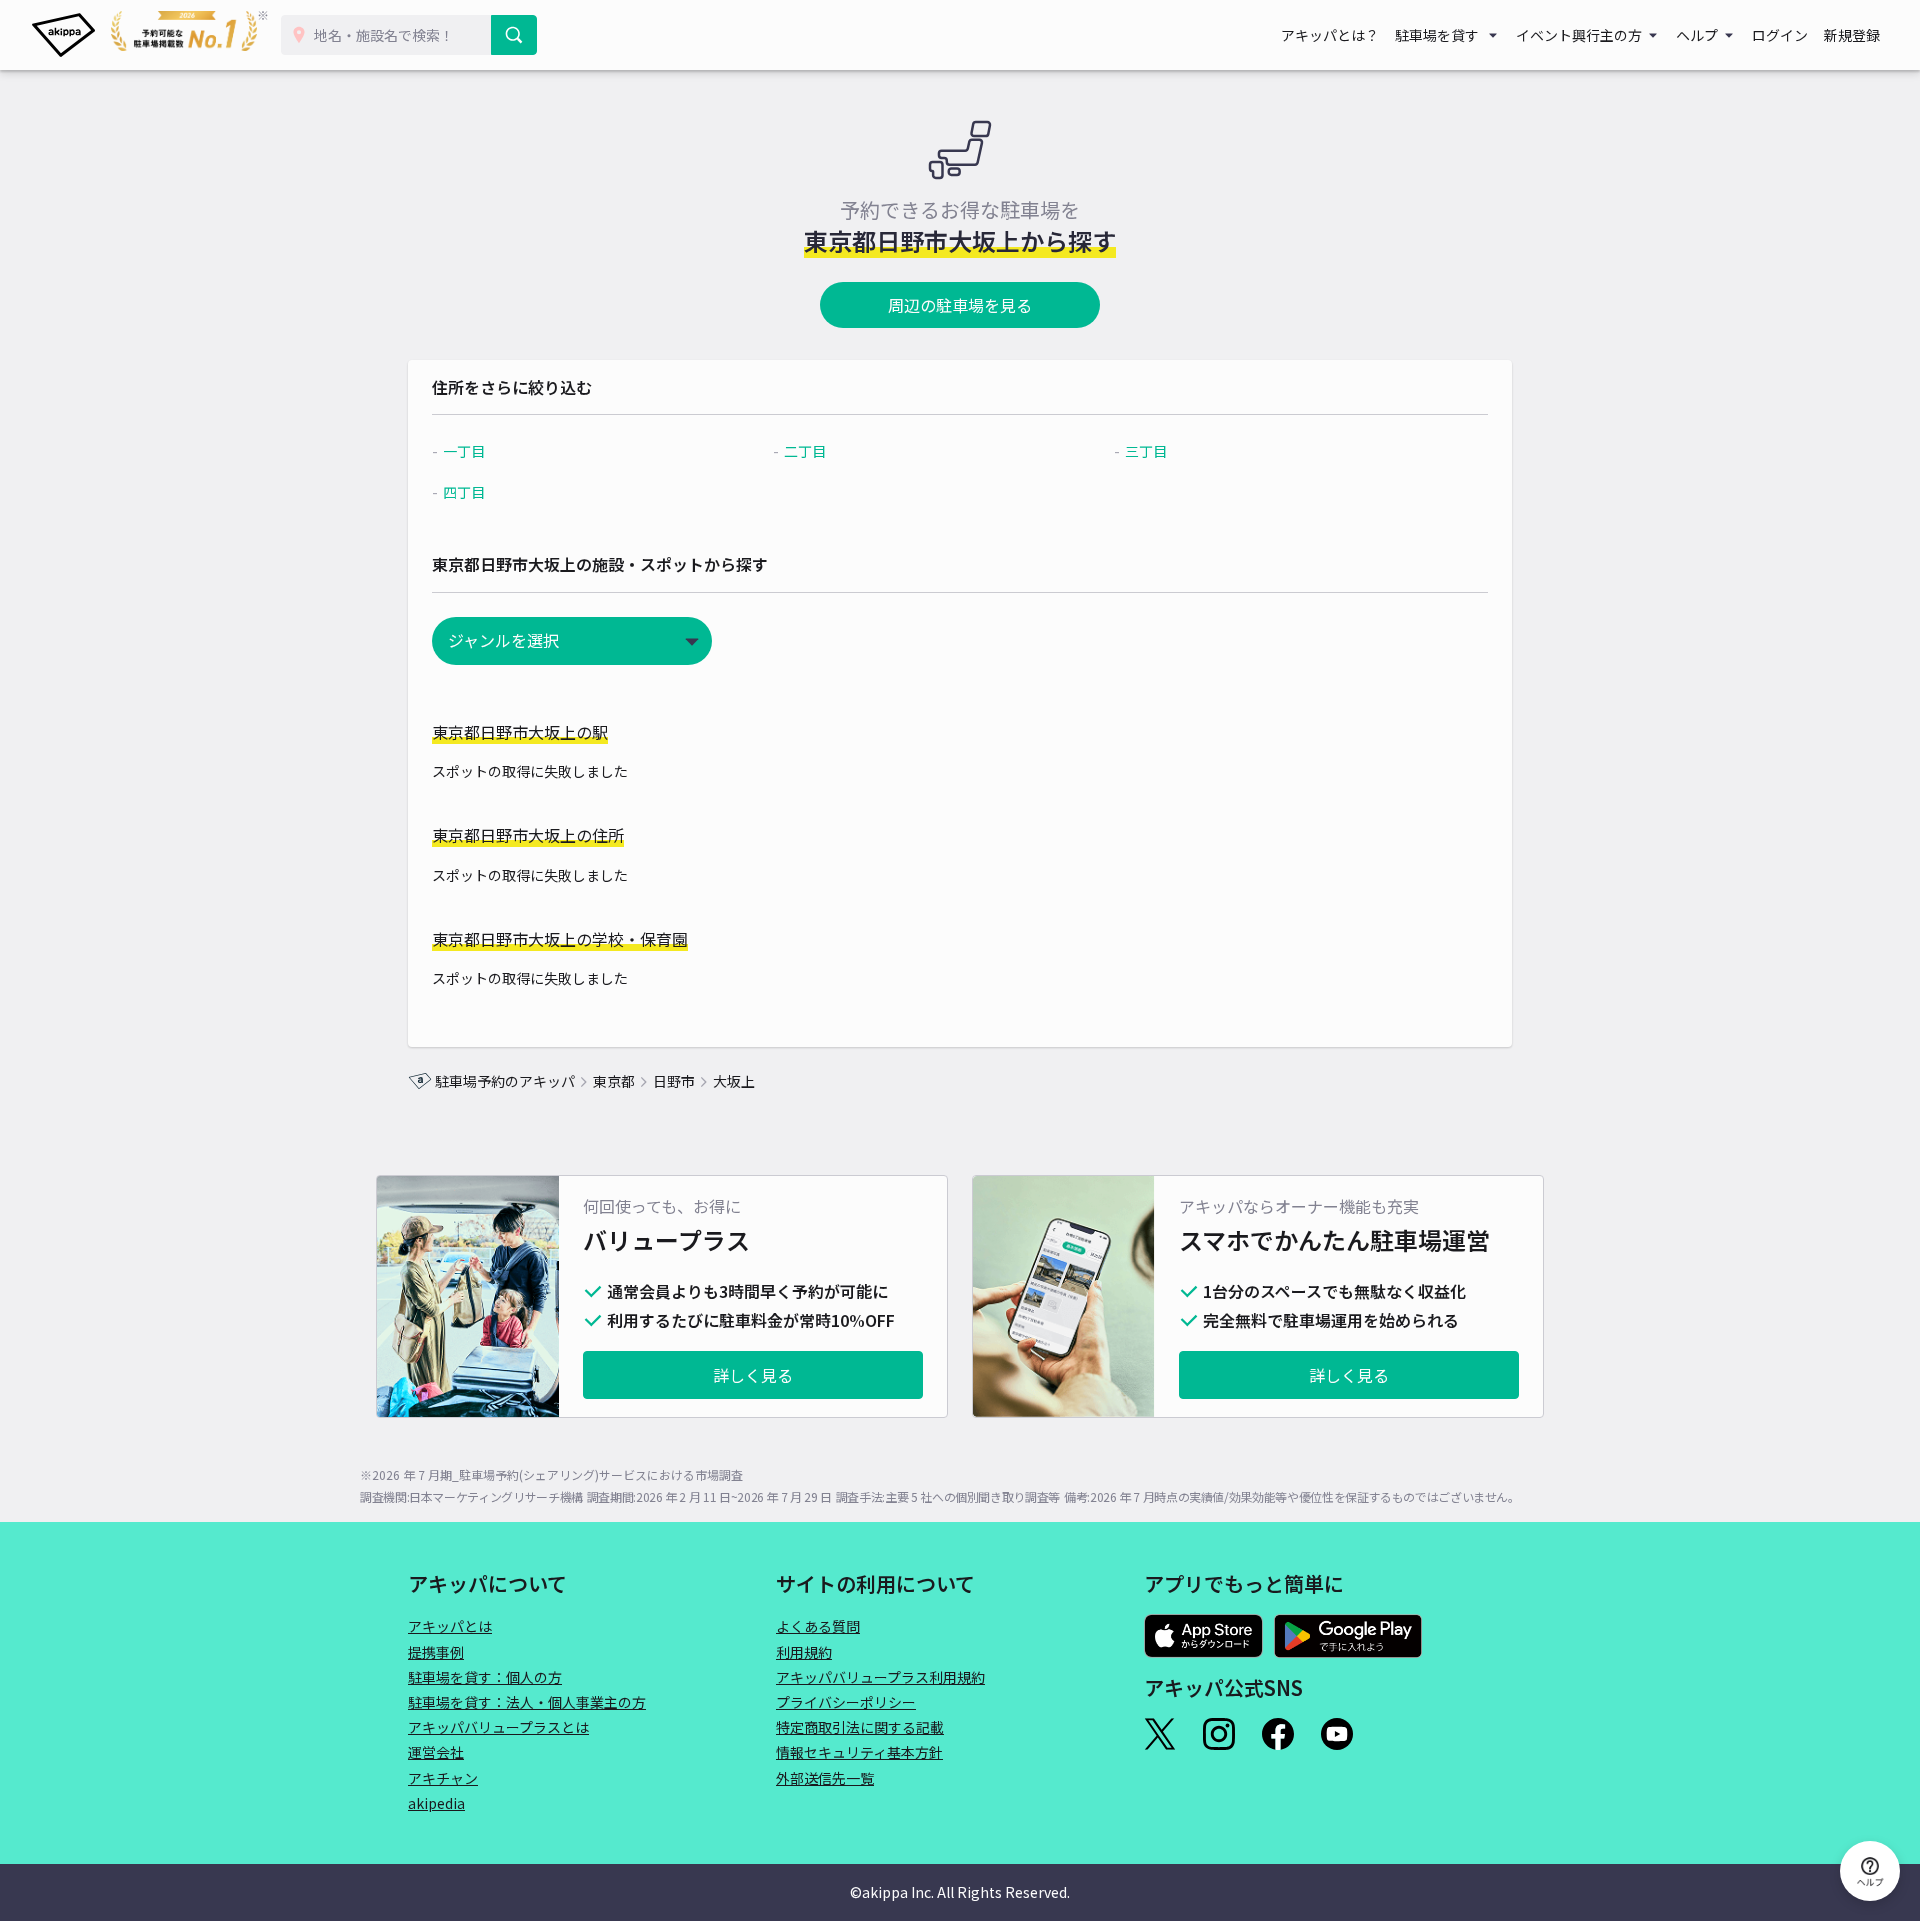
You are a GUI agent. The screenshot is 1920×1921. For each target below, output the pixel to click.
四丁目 (464, 492)
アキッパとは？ (1330, 35)
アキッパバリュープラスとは (498, 1727)
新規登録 (1852, 35)
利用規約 (804, 1652)
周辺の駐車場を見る (960, 305)
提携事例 (436, 1652)
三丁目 (1146, 451)
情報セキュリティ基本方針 (859, 1752)
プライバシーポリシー (846, 1702)
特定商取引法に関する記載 (860, 1727)
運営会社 (436, 1752)
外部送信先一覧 (825, 1778)
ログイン (1780, 35)
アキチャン (443, 1778)
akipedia (436, 1803)
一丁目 (464, 451)
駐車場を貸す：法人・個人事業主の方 (527, 1702)
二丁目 (805, 451)
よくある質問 (818, 1626)
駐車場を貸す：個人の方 (485, 1677)
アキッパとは (450, 1626)
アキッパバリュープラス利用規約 (880, 1677)
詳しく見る (753, 1375)
